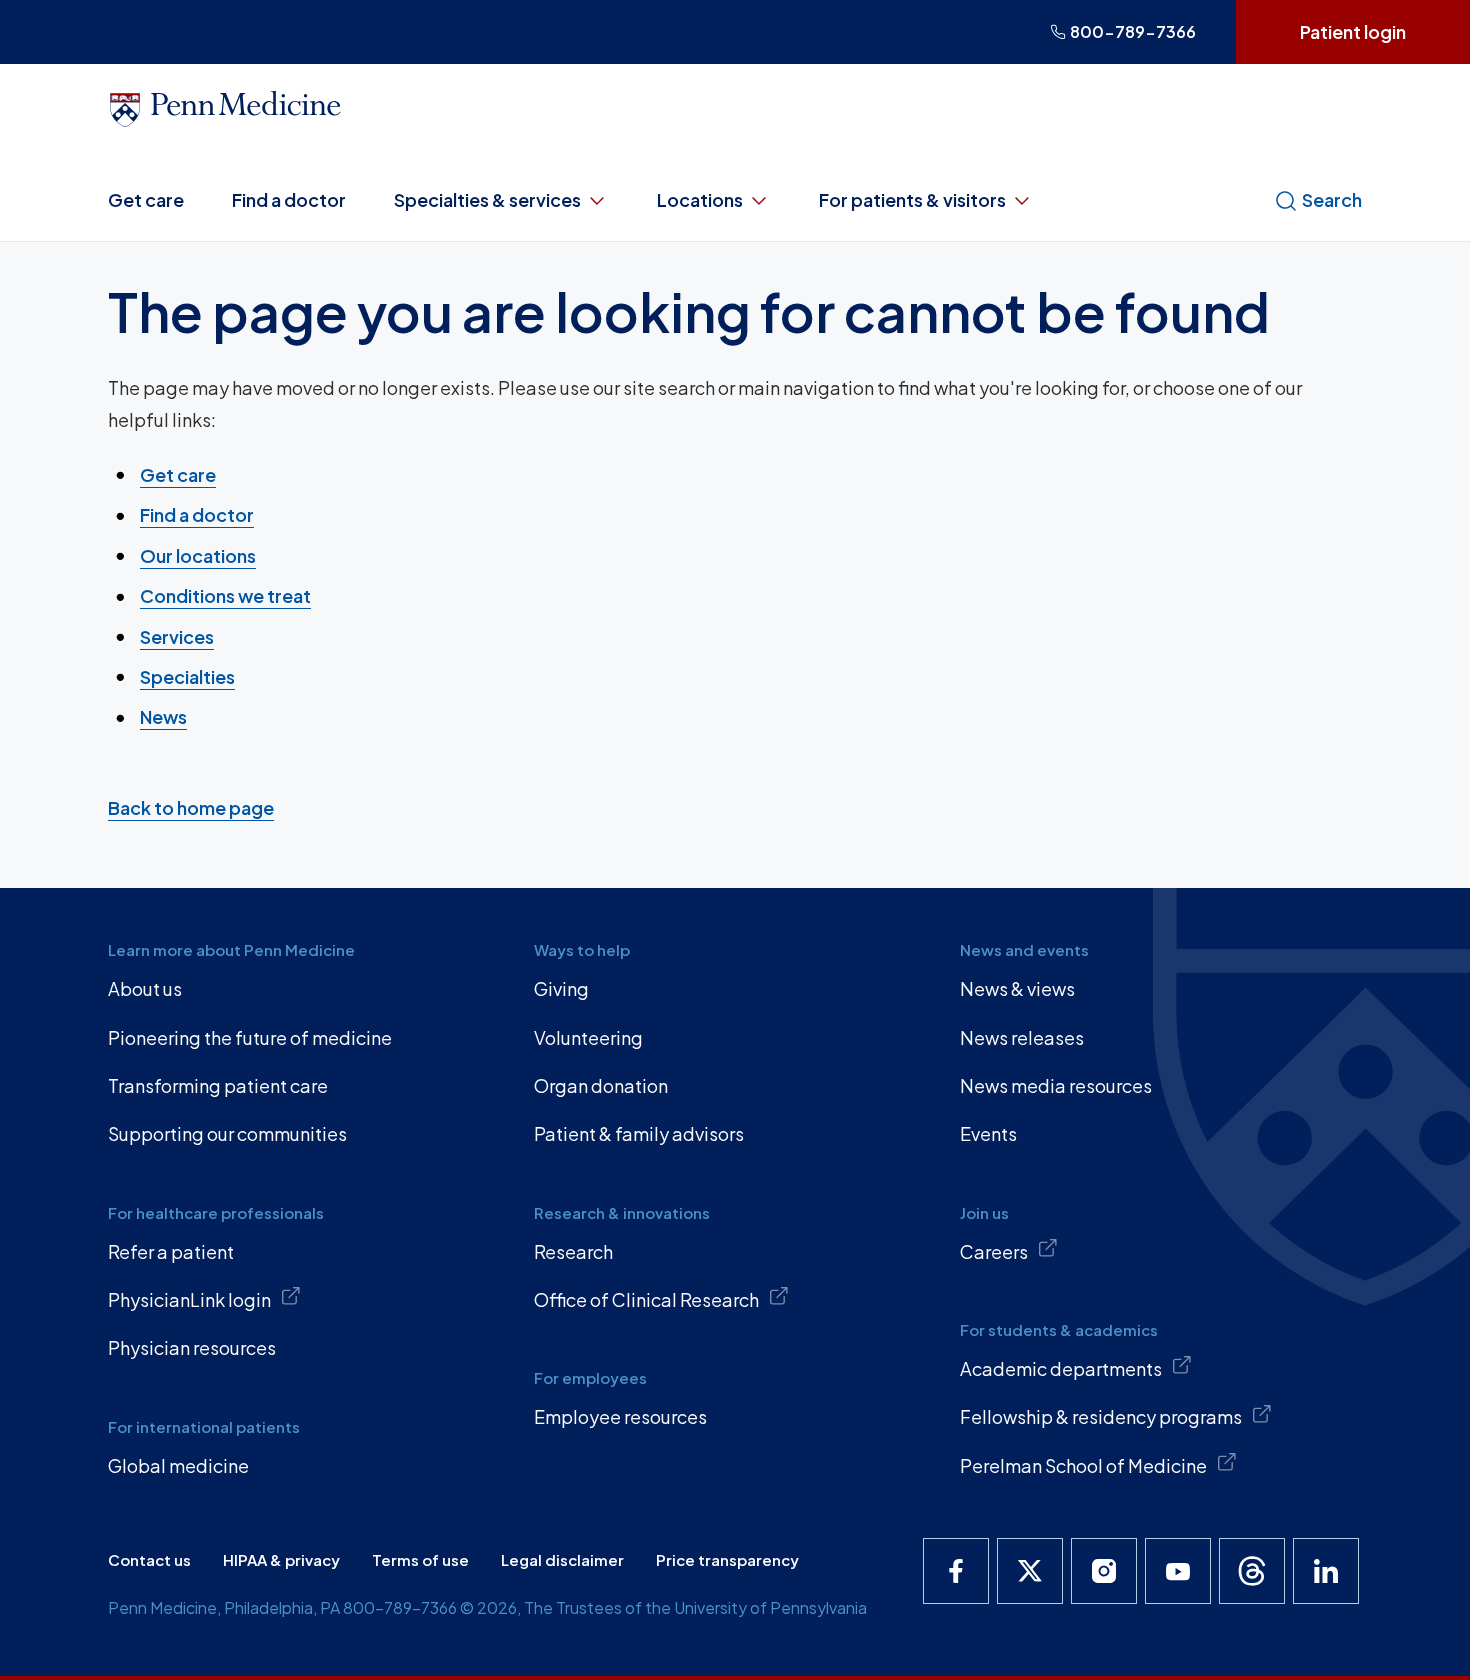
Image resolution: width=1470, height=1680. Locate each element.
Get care (146, 199)
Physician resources (192, 1347)
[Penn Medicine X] (1030, 1571)
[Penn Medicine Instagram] (1104, 1571)
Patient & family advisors (639, 1133)
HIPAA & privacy (281, 1559)
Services (177, 636)
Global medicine (178, 1465)
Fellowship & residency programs (1101, 1416)
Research (573, 1251)
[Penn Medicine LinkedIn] (1326, 1571)
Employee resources (620, 1416)
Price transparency (727, 1559)
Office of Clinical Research (646, 1299)
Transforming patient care (218, 1085)
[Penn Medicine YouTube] (1178, 1571)
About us (145, 988)
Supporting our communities (227, 1133)
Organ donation (601, 1085)
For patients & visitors (912, 199)
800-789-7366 (1133, 31)
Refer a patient (171, 1251)
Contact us (149, 1559)
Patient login (1353, 31)
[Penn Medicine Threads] (1252, 1571)
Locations (700, 199)
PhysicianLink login (189, 1299)
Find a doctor (289, 199)
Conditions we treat (225, 595)
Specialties (187, 676)
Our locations (198, 555)
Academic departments (1061, 1368)
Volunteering (588, 1037)
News (163, 716)
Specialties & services (487, 199)
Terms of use (420, 1559)
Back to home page (191, 807)
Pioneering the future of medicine (250, 1037)
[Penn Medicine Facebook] (956, 1571)
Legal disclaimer (562, 1559)
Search (1332, 199)
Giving (561, 988)
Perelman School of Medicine (1083, 1465)
